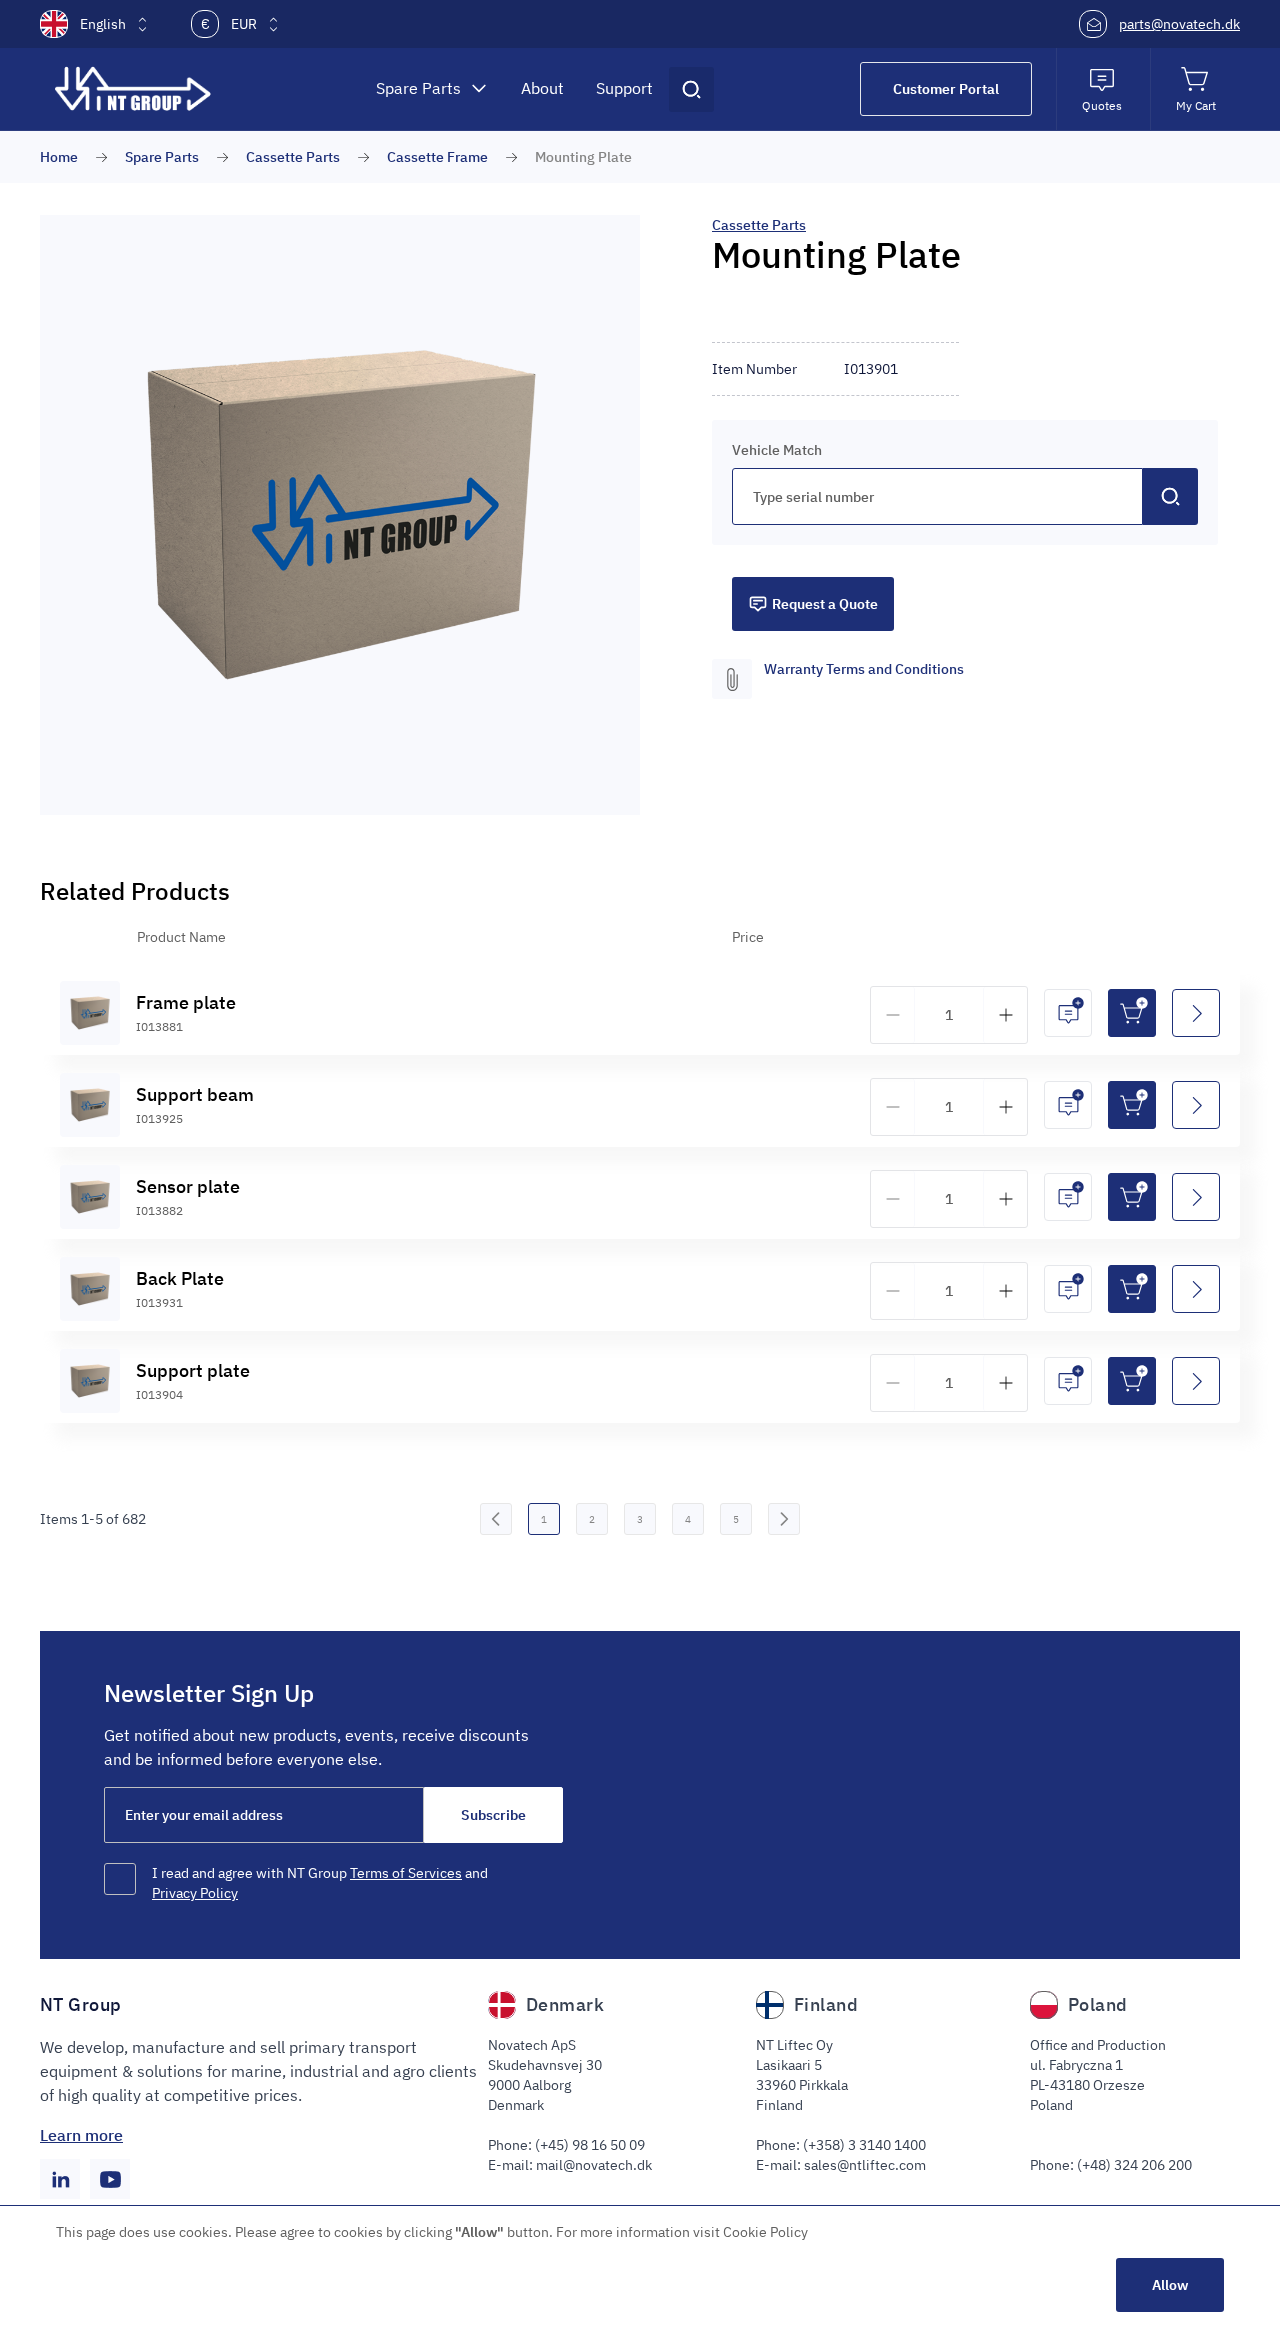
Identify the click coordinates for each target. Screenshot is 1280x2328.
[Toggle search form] (691, 89)
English (103, 24)
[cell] (90, 1013)
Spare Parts (418, 88)
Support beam (195, 1094)
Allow (1170, 2285)
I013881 (159, 1026)
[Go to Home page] (134, 89)
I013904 (159, 1394)
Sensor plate (188, 1186)
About (542, 88)
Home (59, 157)
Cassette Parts (293, 157)
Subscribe (493, 1815)
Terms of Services (406, 1873)
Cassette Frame (437, 157)
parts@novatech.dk (1179, 24)
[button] (340, 515)
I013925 (159, 1118)
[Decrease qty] (893, 1015)
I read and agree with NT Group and (320, 1883)
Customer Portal (946, 89)
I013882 (159, 1210)
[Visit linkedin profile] (60, 2179)
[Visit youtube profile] (110, 2179)
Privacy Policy (195, 1893)
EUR (229, 24)
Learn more (81, 2135)
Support (624, 88)
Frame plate (186, 1002)
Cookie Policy (765, 2232)
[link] (496, 1519)
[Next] (784, 1519)
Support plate (193, 1370)
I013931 (159, 1302)
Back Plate (180, 1278)
